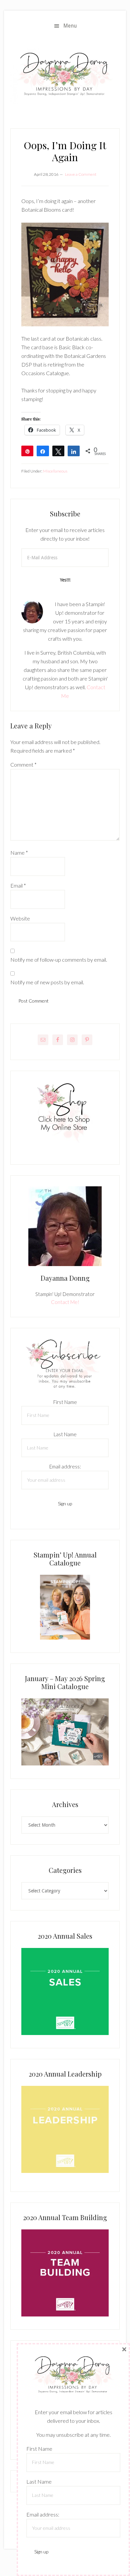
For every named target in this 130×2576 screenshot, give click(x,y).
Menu (70, 26)
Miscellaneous (55, 471)
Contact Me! (65, 1302)
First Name (65, 1402)
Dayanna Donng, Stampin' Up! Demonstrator (65, 76)
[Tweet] (58, 451)
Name (19, 853)
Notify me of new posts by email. (47, 982)
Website (20, 918)
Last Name (65, 1434)
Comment (23, 764)
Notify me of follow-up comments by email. (59, 960)
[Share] (43, 451)
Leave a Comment (81, 174)
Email (18, 885)
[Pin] (27, 451)
